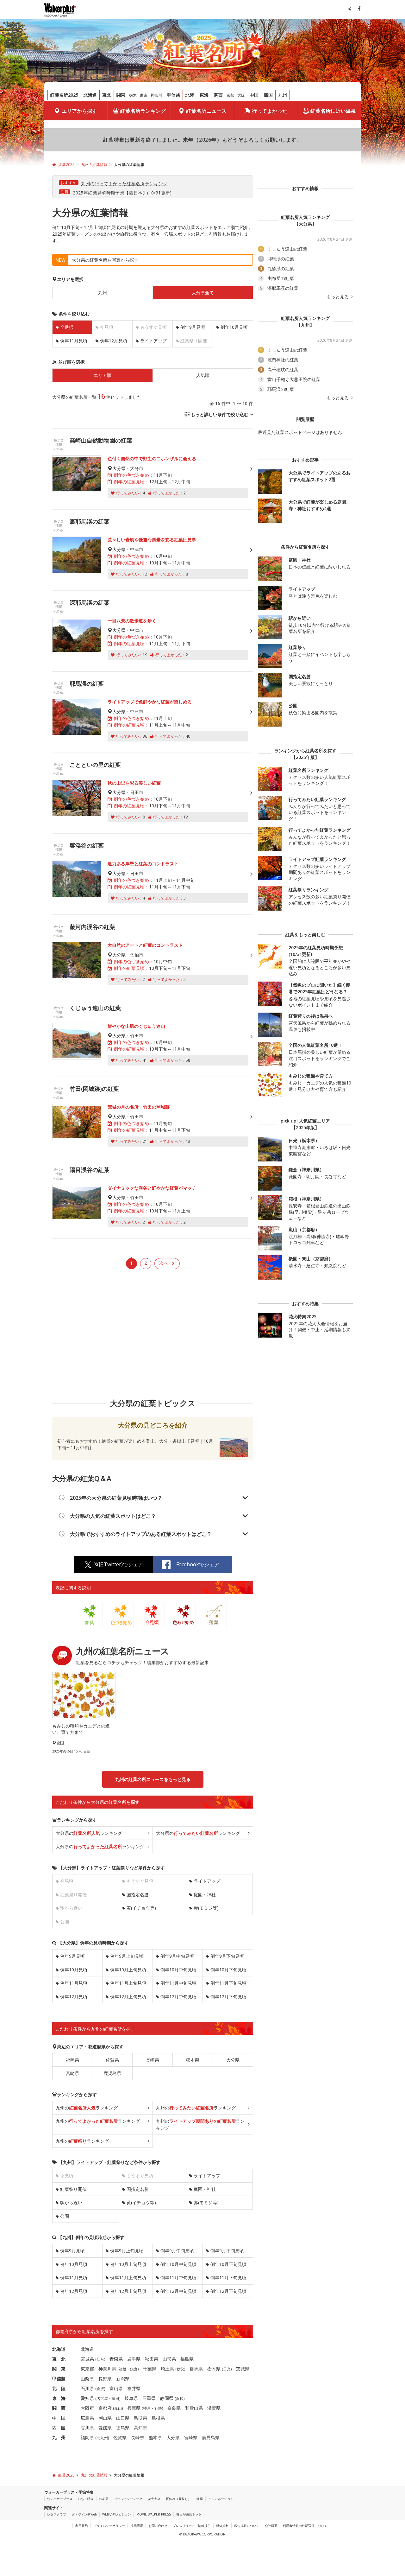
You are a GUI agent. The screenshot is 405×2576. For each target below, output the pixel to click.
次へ (164, 1263)
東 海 (59, 2398)
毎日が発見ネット (189, 2514)
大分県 (233, 2060)
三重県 (149, 2398)
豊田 (115, 2398)
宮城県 (87, 2359)
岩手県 (134, 2359)
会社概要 (271, 2526)
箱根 (122, 2369)
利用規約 (82, 2526)
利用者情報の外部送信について (305, 2526)
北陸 (190, 95)
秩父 (180, 2369)
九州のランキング (87, 2108)
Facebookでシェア (198, 1564)
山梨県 (87, 2379)
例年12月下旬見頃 (228, 1997)
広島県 (87, 2418)
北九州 (102, 2438)
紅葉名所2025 (64, 95)
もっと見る (338, 297)
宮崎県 (72, 2073)
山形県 (169, 2359)
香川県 (87, 2428)
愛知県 (87, 2398)
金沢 (100, 2389)
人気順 (203, 375)
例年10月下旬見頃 (228, 1970)
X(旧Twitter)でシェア (119, 1564)
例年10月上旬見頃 (128, 1970)
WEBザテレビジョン (117, 2514)
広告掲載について (247, 2526)
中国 (254, 95)
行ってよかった (270, 111)
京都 (230, 95)
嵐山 (118, 2408)
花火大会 (154, 2499)
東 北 (59, 2359)
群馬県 (196, 2369)
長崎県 (153, 2060)
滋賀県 (214, 2408)
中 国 (59, 2418)
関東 (121, 95)
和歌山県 (194, 2408)
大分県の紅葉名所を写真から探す (105, 260)
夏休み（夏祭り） (178, 2499)
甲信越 (173, 95)
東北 (107, 95)
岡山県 (105, 2418)
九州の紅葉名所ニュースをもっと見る (153, 1779)
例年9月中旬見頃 (177, 1956)
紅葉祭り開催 (73, 2189)
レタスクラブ (57, 2514)
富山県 (116, 2388)
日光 (227, 2369)
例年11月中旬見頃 (178, 1983)
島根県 (158, 2418)
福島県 (187, 2359)
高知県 (140, 2428)
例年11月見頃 (74, 341)
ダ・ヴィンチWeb (84, 2514)
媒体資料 (222, 2526)
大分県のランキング (89, 1833)
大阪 (241, 95)
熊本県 (193, 2060)
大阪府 (87, 2408)
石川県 (87, 2388)
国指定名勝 (138, 1895)
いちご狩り (86, 2499)
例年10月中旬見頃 (178, 1970)
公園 (65, 2216)
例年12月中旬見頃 (178, 1997)
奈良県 (174, 2408)
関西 (218, 95)
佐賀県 (112, 2060)
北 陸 (59, 2388)
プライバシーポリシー (109, 2526)
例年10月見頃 (234, 327)
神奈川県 (107, 2369)
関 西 (59, 2408)
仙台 (100, 2359)
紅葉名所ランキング (143, 111)
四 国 (59, 2428)
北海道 (90, 95)
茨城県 (243, 2369)
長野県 (105, 2379)
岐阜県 (131, 2398)
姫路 (158, 2408)
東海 (204, 95)
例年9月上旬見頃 (127, 1956)
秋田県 (152, 2359)
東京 (144, 95)
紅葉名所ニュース (206, 111)
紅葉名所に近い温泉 (333, 111)
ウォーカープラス (60, 2499)
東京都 (87, 2369)
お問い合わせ (158, 2526)
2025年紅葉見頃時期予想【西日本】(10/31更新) (122, 193)
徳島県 (123, 2428)
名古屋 (102, 2398)
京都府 (105, 2408)
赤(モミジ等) (206, 1908)
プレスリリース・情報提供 (192, 2526)
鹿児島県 (112, 2073)
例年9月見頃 (193, 327)
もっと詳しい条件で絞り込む (220, 414)
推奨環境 (137, 2526)
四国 (268, 95)
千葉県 (150, 2369)
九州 (283, 95)
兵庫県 (134, 2408)
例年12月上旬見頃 (128, 1997)
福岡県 (72, 2060)
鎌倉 (134, 2369)
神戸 (147, 2408)
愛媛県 (105, 2428)
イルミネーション (221, 2499)
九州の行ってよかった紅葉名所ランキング (124, 184)
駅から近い (71, 2202)
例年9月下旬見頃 (227, 1956)
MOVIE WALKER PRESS (154, 2514)
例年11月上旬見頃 (128, 1983)
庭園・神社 (205, 1895)
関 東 (59, 2369)
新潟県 (123, 2379)
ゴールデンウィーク (128, 2499)
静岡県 (167, 2398)
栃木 (133, 95)
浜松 (180, 2398)
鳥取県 (140, 2418)
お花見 (104, 2499)
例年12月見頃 (114, 341)
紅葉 (200, 2499)
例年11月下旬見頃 (228, 1983)
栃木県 (214, 2369)
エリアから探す (79, 111)
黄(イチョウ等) (141, 1908)
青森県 (116, 2359)
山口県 (123, 2418)
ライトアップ (153, 341)
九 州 (59, 2437)
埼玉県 (167, 2369)
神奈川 (156, 95)
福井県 (134, 2388)
